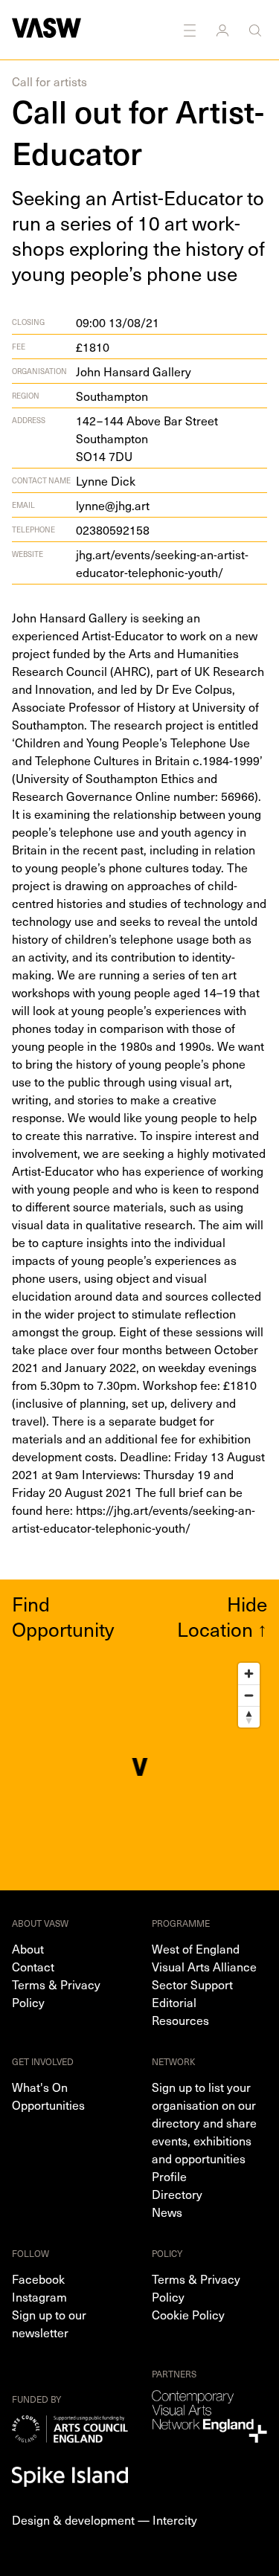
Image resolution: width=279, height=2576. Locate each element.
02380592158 (113, 529)
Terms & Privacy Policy (56, 1993)
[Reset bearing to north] (249, 1717)
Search (257, 30)
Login (224, 30)
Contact (33, 1966)
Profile (169, 2176)
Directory (177, 2194)
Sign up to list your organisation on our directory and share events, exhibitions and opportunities (204, 2122)
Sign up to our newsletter (49, 2323)
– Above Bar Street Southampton (147, 438)
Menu (191, 30)
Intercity (175, 2519)
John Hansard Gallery (134, 371)
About (28, 1948)
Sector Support (192, 1984)
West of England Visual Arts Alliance (204, 1957)
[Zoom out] (249, 1695)
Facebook (38, 2279)
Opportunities (48, 2105)
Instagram (39, 2296)
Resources (180, 2020)
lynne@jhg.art (113, 505)
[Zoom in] (249, 1674)
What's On (40, 2087)
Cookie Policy (188, 2314)
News (167, 2212)
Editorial (174, 2002)
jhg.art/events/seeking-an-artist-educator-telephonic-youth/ (162, 563)
